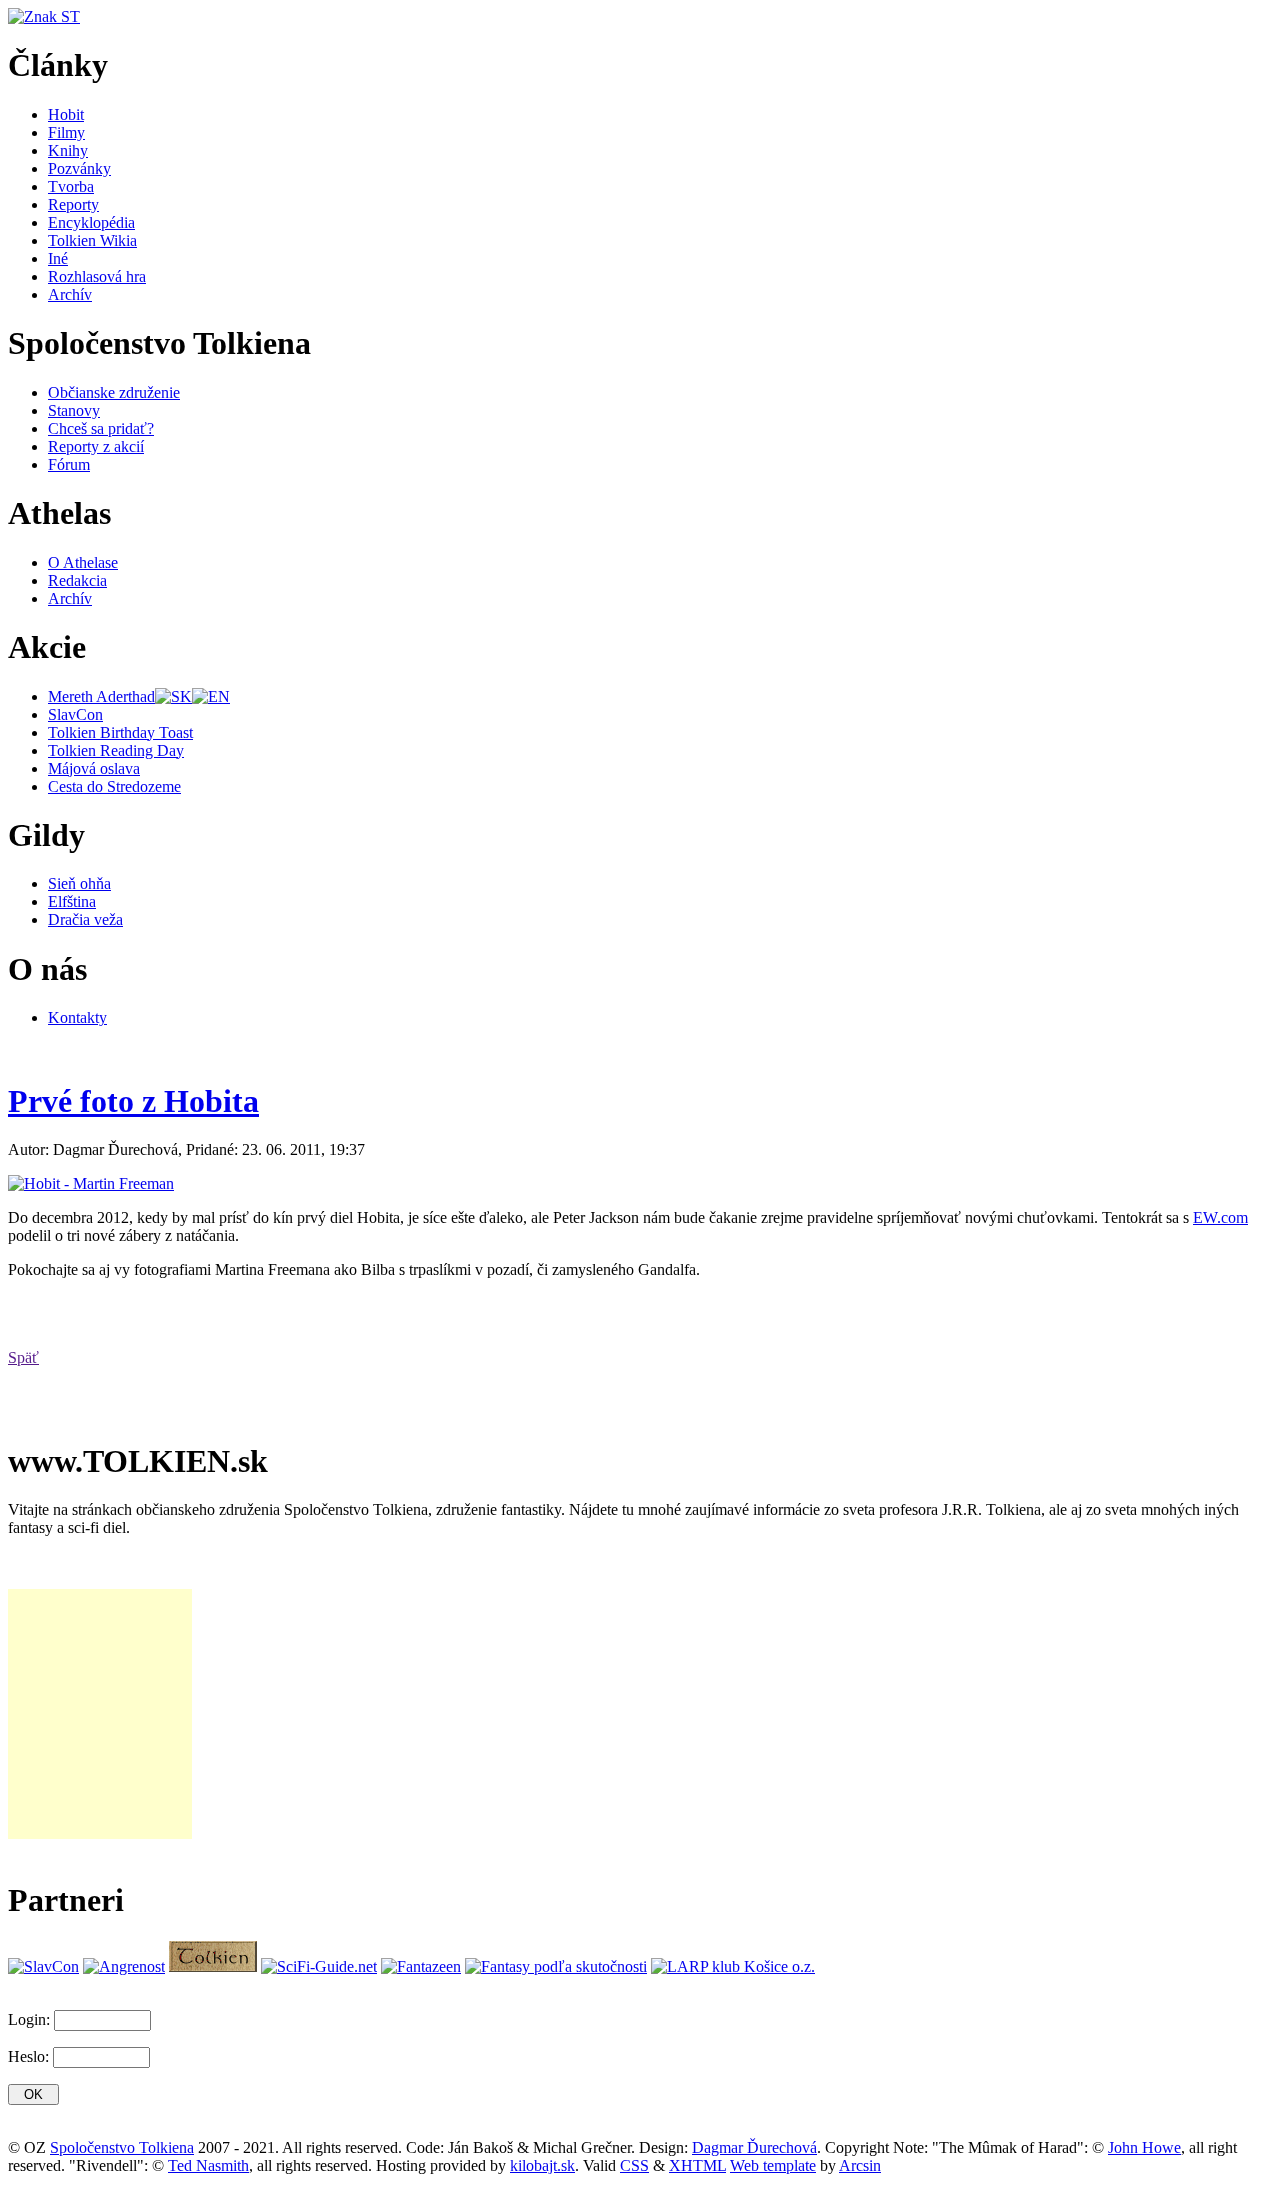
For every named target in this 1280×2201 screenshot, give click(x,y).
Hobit (66, 114)
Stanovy (74, 410)
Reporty (73, 204)
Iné (58, 258)
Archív (70, 294)
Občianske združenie (114, 392)
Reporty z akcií (96, 446)
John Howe (1144, 2147)
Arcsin (860, 2165)
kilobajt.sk (542, 2165)
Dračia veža (85, 919)
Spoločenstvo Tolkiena (122, 2147)
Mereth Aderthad (101, 696)
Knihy (68, 150)
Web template (773, 2165)
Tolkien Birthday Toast (120, 732)
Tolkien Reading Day (116, 750)
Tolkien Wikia (92, 240)
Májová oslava (94, 768)
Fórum (69, 464)
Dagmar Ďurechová (754, 2147)
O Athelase (83, 562)
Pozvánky (79, 168)
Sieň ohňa (79, 883)
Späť (23, 1357)
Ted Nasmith (208, 2165)
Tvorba (71, 186)
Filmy (66, 132)
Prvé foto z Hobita (133, 1101)
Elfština (72, 901)
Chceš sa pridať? (101, 428)
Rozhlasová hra (97, 276)
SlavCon (75, 714)
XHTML (697, 2165)
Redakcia (77, 580)
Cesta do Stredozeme (114, 786)
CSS (634, 2165)
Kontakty (77, 1017)
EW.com (1220, 1217)
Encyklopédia (91, 222)
